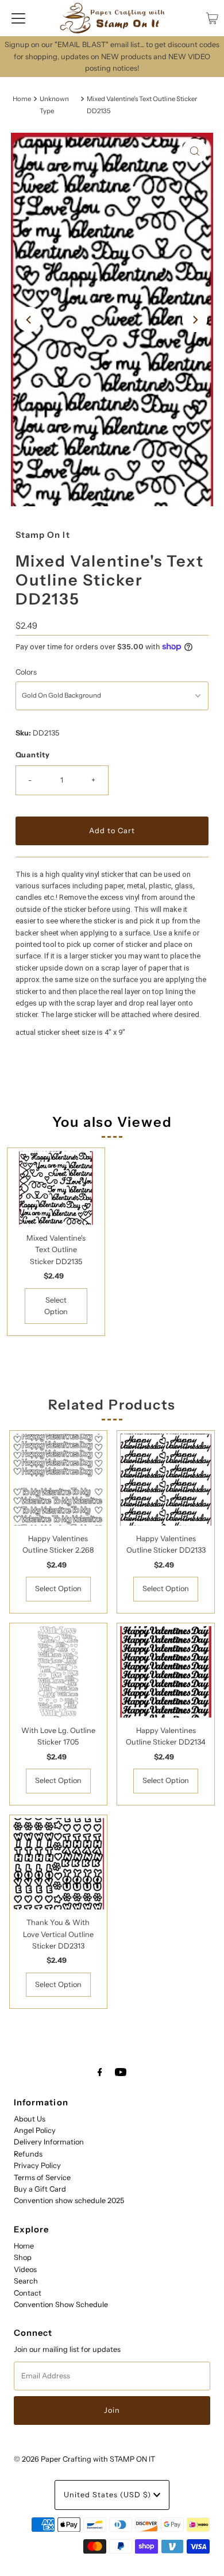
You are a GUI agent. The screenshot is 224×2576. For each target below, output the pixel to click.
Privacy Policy (37, 2165)
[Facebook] (100, 2072)
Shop (23, 2257)
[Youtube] (121, 2072)
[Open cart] (212, 18)
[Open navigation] (18, 18)
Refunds (28, 2154)
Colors (26, 672)
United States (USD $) (109, 2495)
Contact (28, 2293)
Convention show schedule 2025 (69, 2200)
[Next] (195, 319)
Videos (25, 2269)
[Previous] (29, 319)
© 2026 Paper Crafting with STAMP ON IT (84, 2459)
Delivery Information (49, 2142)
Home (22, 99)
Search (26, 2281)
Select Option (56, 1306)
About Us (30, 2119)
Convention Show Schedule (61, 2304)
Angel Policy (35, 2130)
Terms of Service (42, 2178)
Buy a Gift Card (40, 2189)
